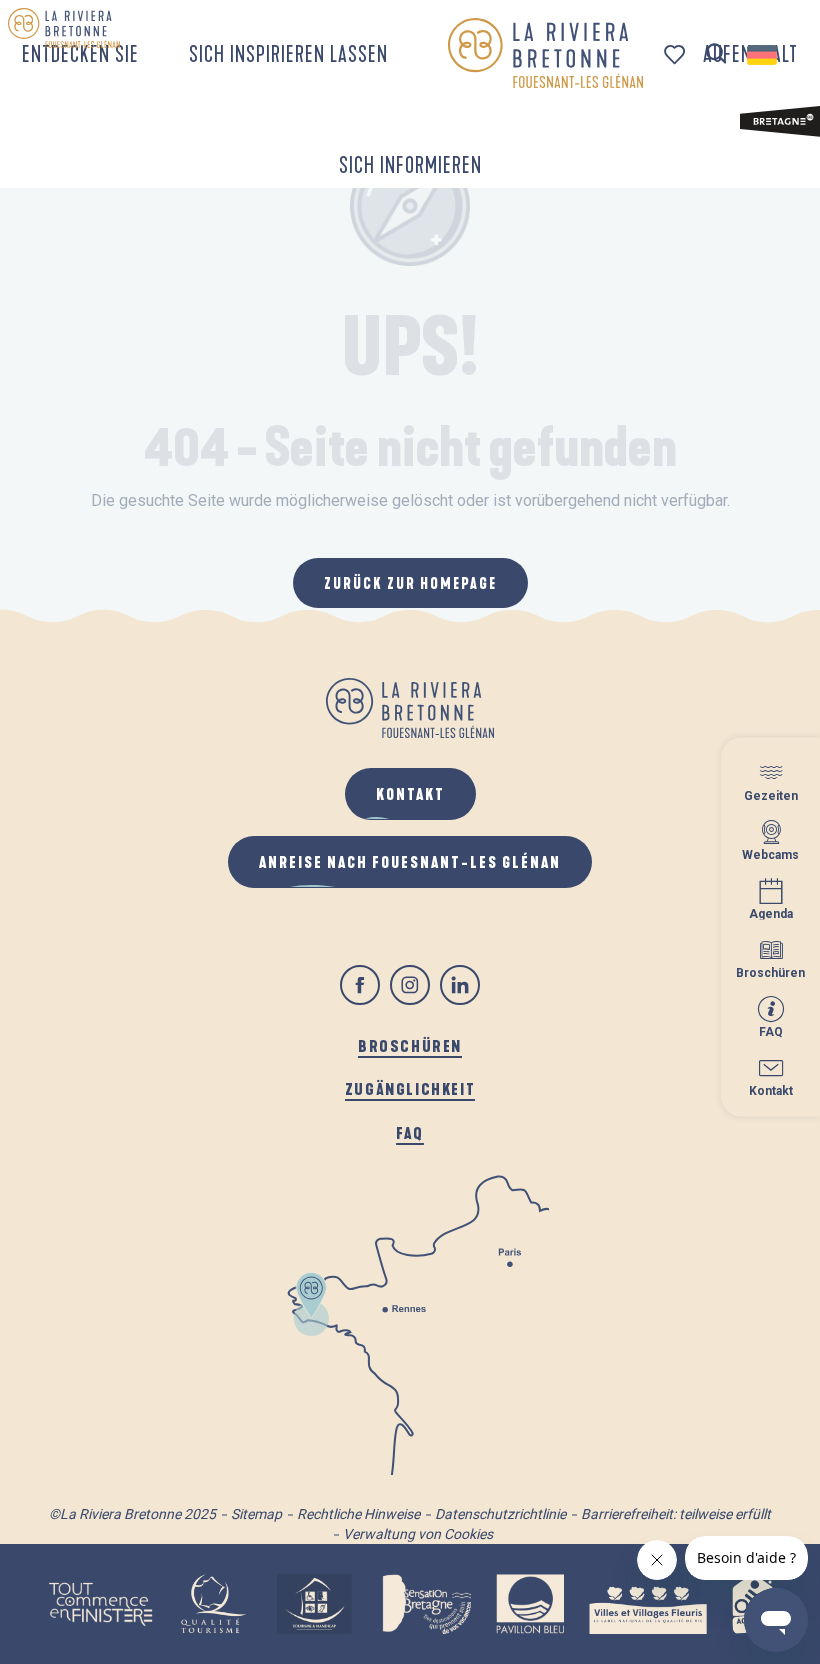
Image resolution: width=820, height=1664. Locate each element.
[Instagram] (410, 985)
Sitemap (256, 1514)
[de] (763, 55)
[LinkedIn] (460, 985)
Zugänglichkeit (410, 1088)
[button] (716, 54)
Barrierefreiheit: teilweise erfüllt (676, 1514)
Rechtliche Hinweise (358, 1514)
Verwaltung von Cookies (418, 1534)
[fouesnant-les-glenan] (545, 53)
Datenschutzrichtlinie (500, 1514)
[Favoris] (676, 54)
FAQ (410, 1132)
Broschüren (410, 1045)
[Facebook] (360, 985)
